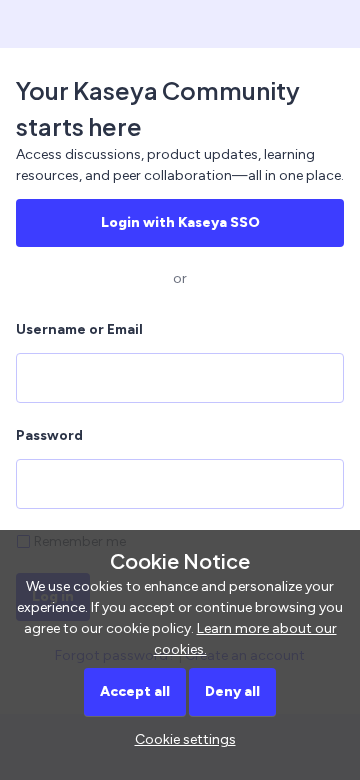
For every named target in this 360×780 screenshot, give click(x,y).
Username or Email (79, 329)
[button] (180, 739)
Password (49, 435)
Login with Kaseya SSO (180, 222)
